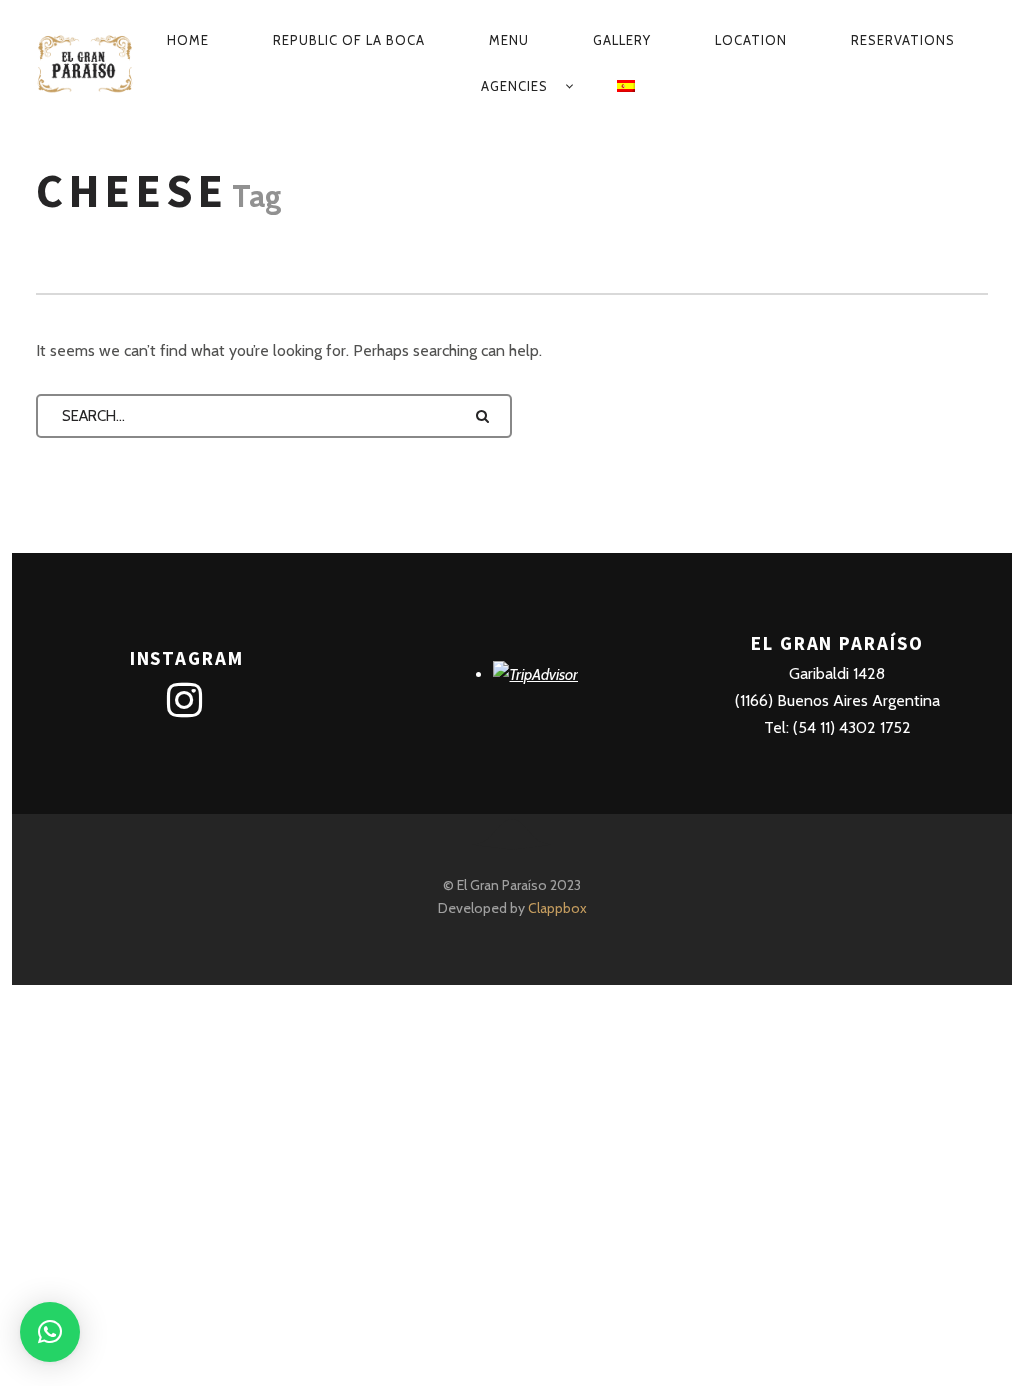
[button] (50, 1332)
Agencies (514, 86)
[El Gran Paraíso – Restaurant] (85, 63)
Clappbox (557, 908)
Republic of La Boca (349, 40)
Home (188, 40)
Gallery (622, 40)
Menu (509, 40)
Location (751, 40)
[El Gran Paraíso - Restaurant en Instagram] (185, 701)
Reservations (903, 40)
